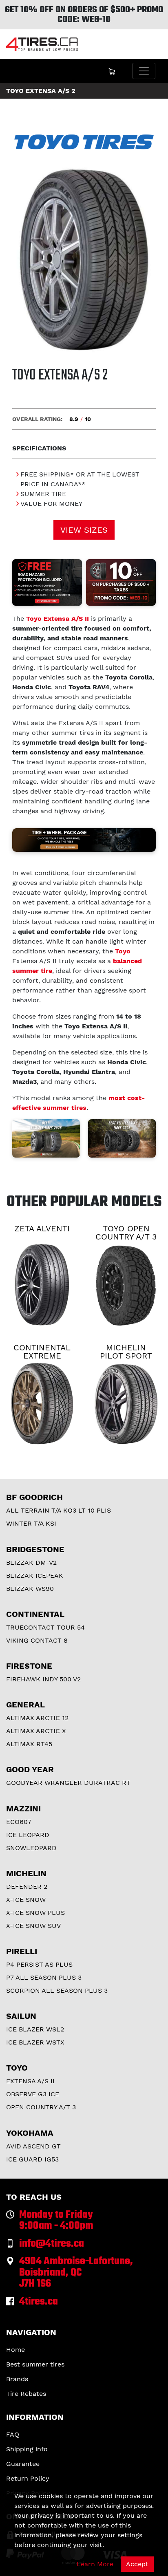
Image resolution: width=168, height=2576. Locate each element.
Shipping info (27, 2449)
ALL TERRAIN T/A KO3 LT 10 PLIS (59, 1510)
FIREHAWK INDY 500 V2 (43, 1679)
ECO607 (19, 1822)
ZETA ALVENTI (42, 1228)
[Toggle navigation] (144, 71)
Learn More (95, 2564)
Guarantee (23, 2464)
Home (15, 2350)
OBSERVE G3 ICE (33, 2094)
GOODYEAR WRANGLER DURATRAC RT (68, 1783)
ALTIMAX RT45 (29, 1744)
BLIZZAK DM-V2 (31, 1563)
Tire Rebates (26, 2394)
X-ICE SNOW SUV (33, 1926)
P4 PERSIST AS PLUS (39, 1964)
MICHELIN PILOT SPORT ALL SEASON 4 (126, 1356)
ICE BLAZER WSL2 (35, 2029)
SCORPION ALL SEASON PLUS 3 (57, 1990)
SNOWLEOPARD (31, 1848)
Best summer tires (35, 2364)
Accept (137, 2564)
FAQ (13, 2434)
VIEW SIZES (84, 530)
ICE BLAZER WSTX (35, 2042)
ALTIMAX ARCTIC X (36, 1731)
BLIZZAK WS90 (30, 1589)
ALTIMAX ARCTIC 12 (37, 1718)
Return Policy (28, 2478)
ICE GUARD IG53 (32, 2159)
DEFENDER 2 (27, 1887)
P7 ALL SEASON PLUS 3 (44, 1977)
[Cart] (112, 71)
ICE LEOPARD (28, 1835)
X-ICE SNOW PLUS (35, 1913)
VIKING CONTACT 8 (37, 1640)
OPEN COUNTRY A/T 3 (41, 2107)
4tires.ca (39, 2302)
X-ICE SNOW (26, 1900)
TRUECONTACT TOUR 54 (45, 1627)
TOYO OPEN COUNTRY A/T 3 (126, 1233)
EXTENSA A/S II (30, 2081)
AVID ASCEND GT (33, 2146)
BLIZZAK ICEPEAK (35, 1576)
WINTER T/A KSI (31, 1523)
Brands (17, 2379)
